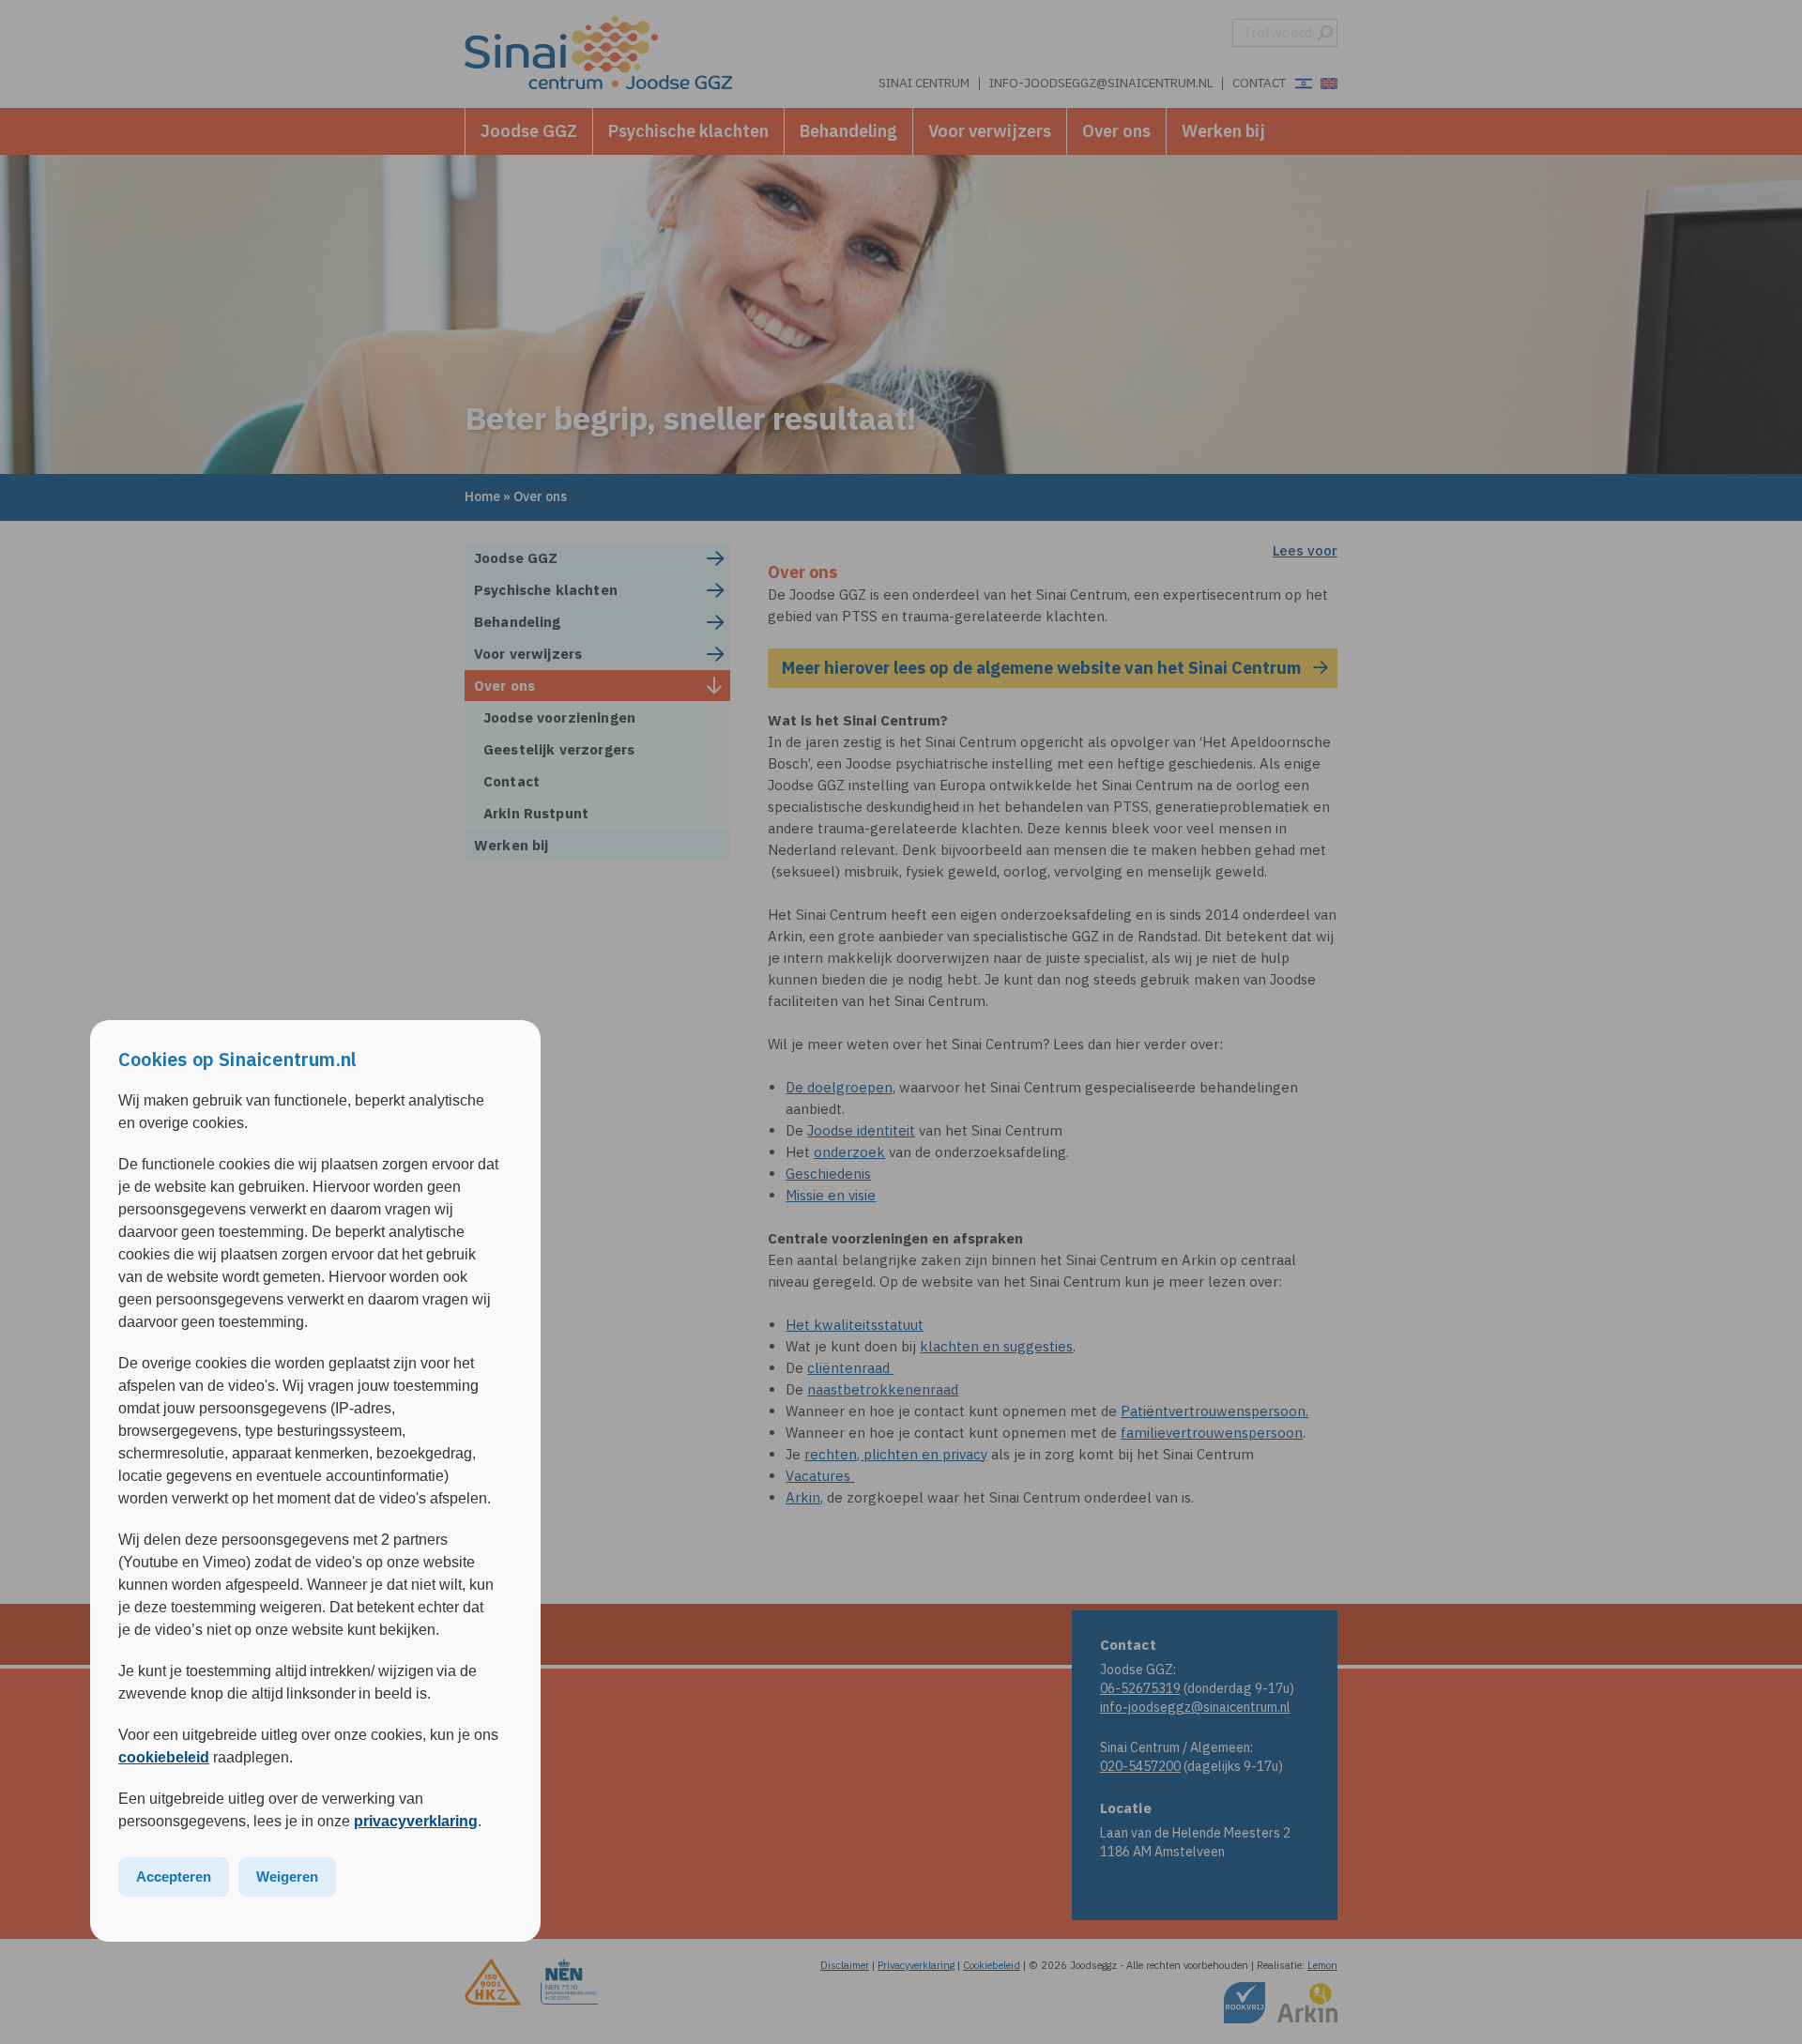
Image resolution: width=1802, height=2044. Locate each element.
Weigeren (287, 1876)
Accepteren (174, 1876)
